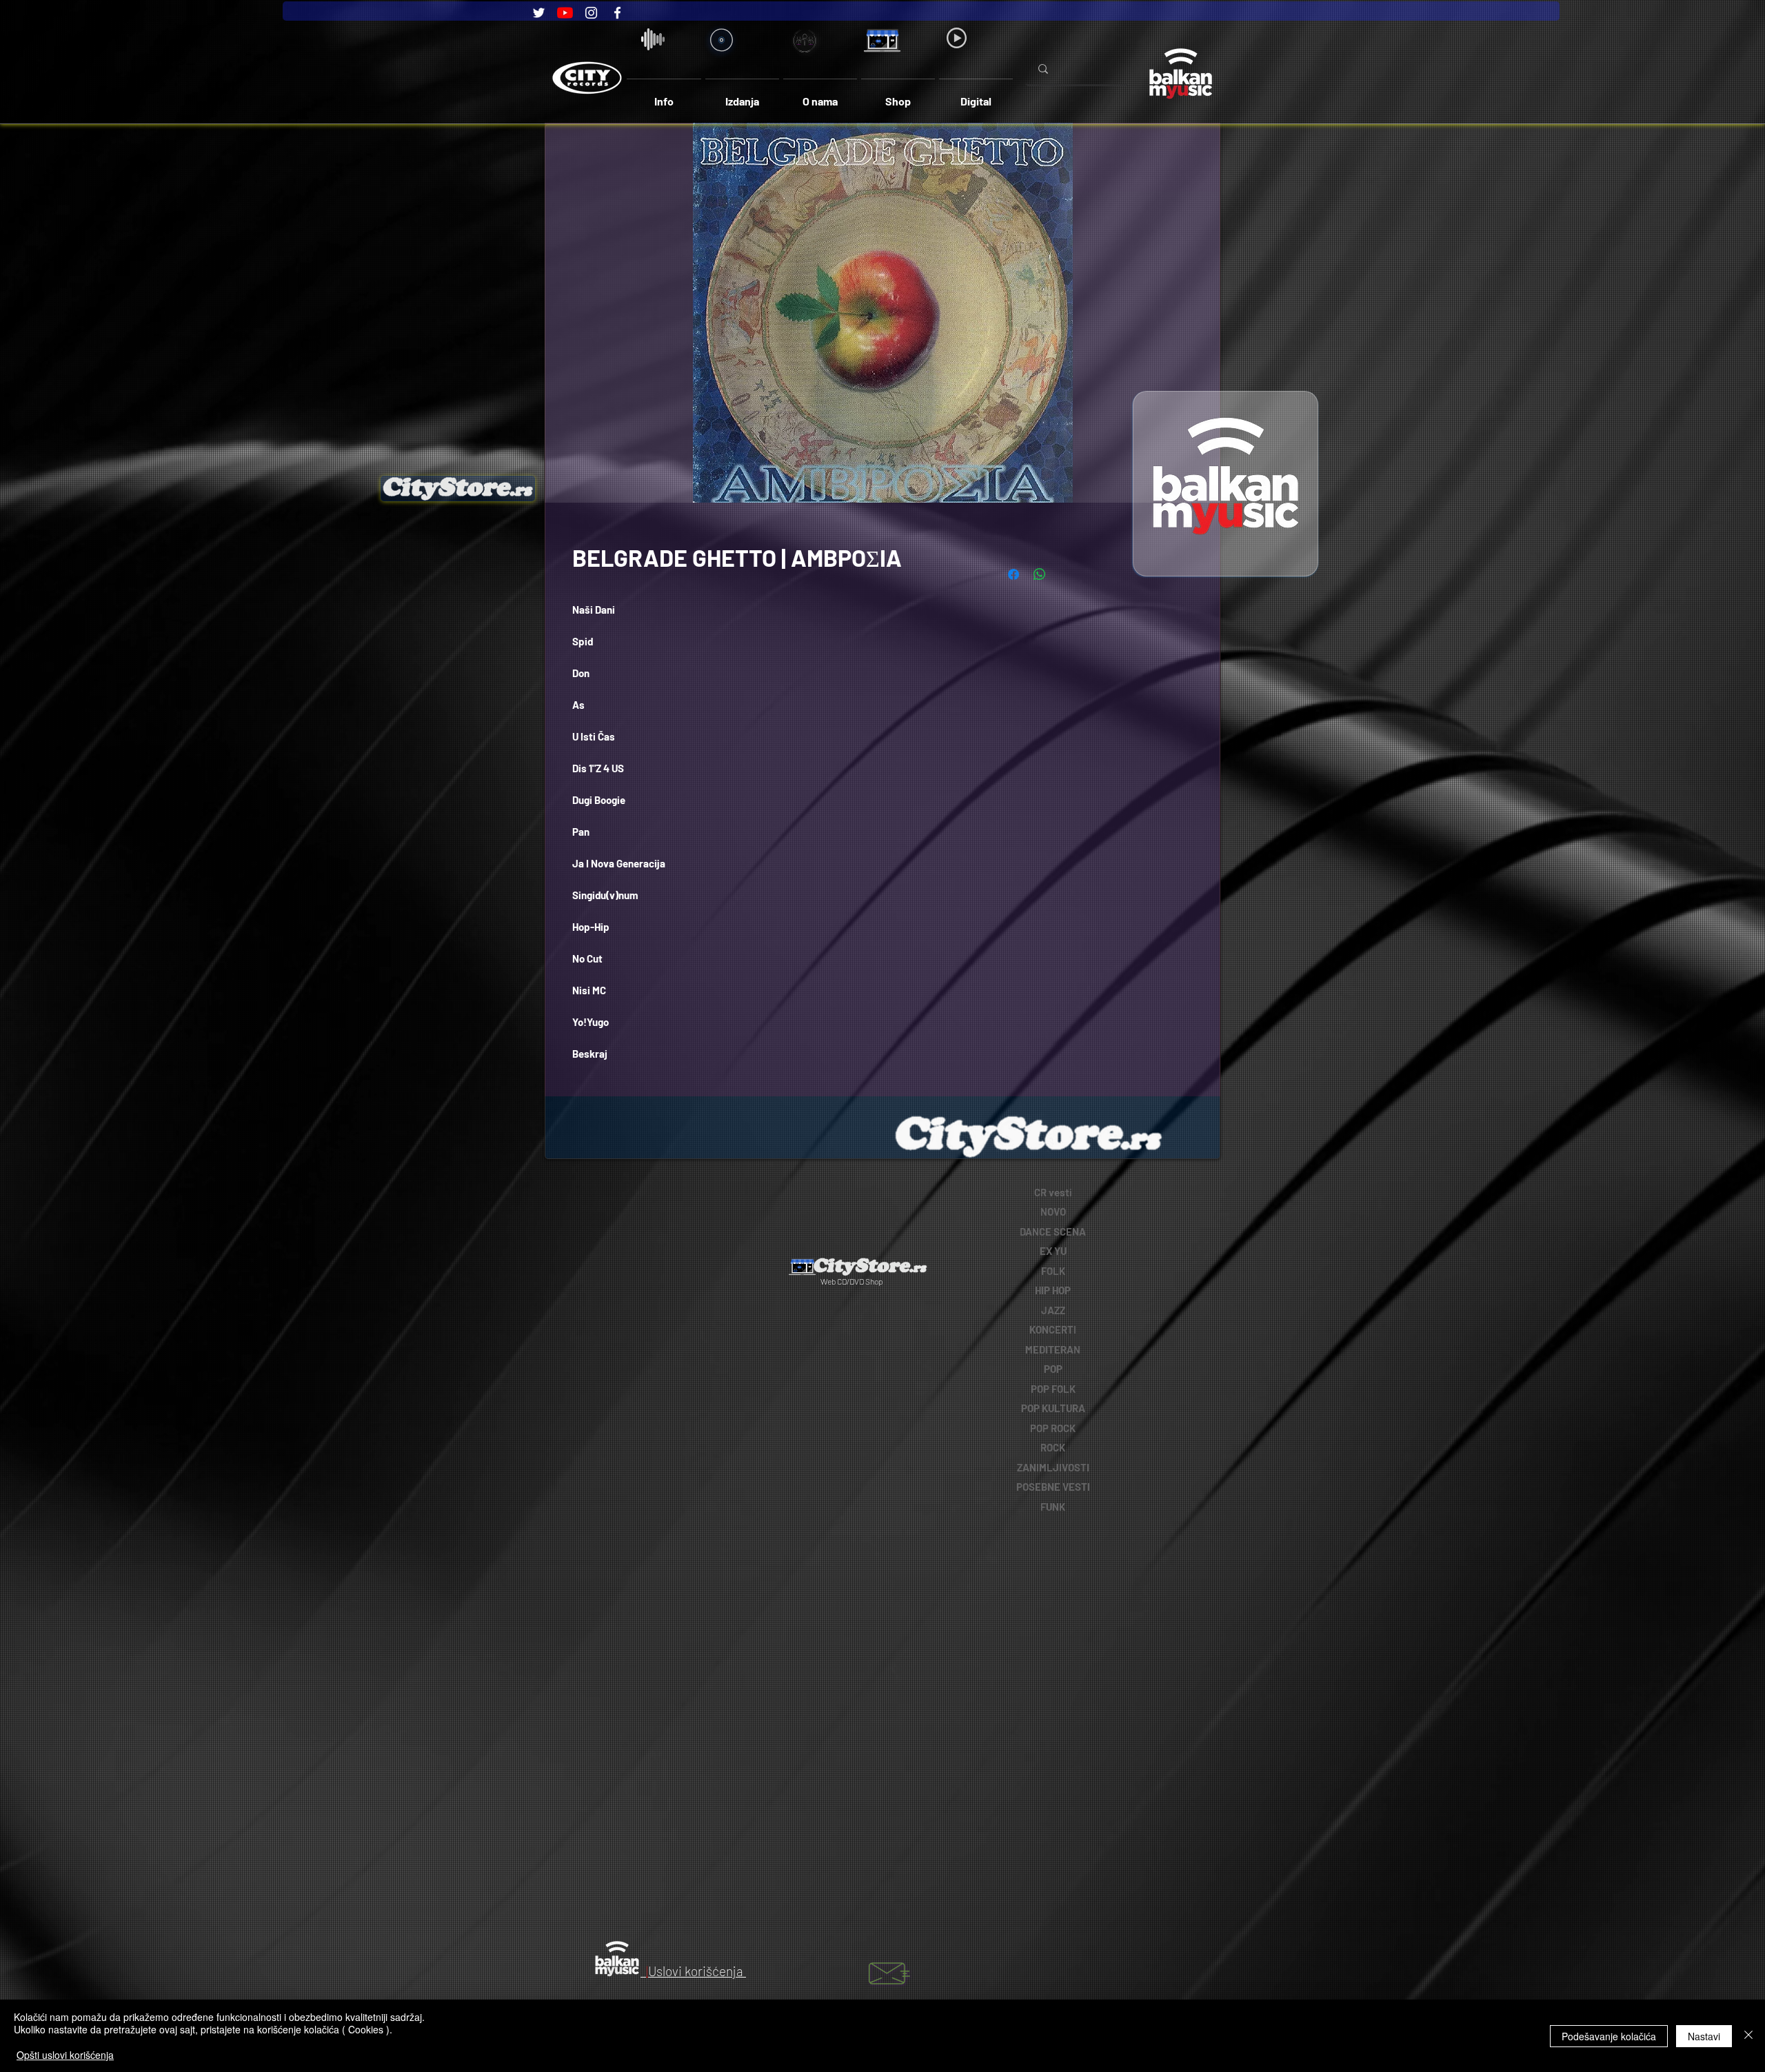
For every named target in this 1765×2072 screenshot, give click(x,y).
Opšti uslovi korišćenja (65, 2055)
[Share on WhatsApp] (1040, 574)
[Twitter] (539, 13)
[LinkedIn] (668, 1193)
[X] (744, 1193)
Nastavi (1704, 2036)
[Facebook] (617, 13)
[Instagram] (591, 13)
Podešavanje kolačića (1609, 2036)
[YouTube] (565, 13)
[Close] (1748, 2036)
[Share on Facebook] (1013, 574)
